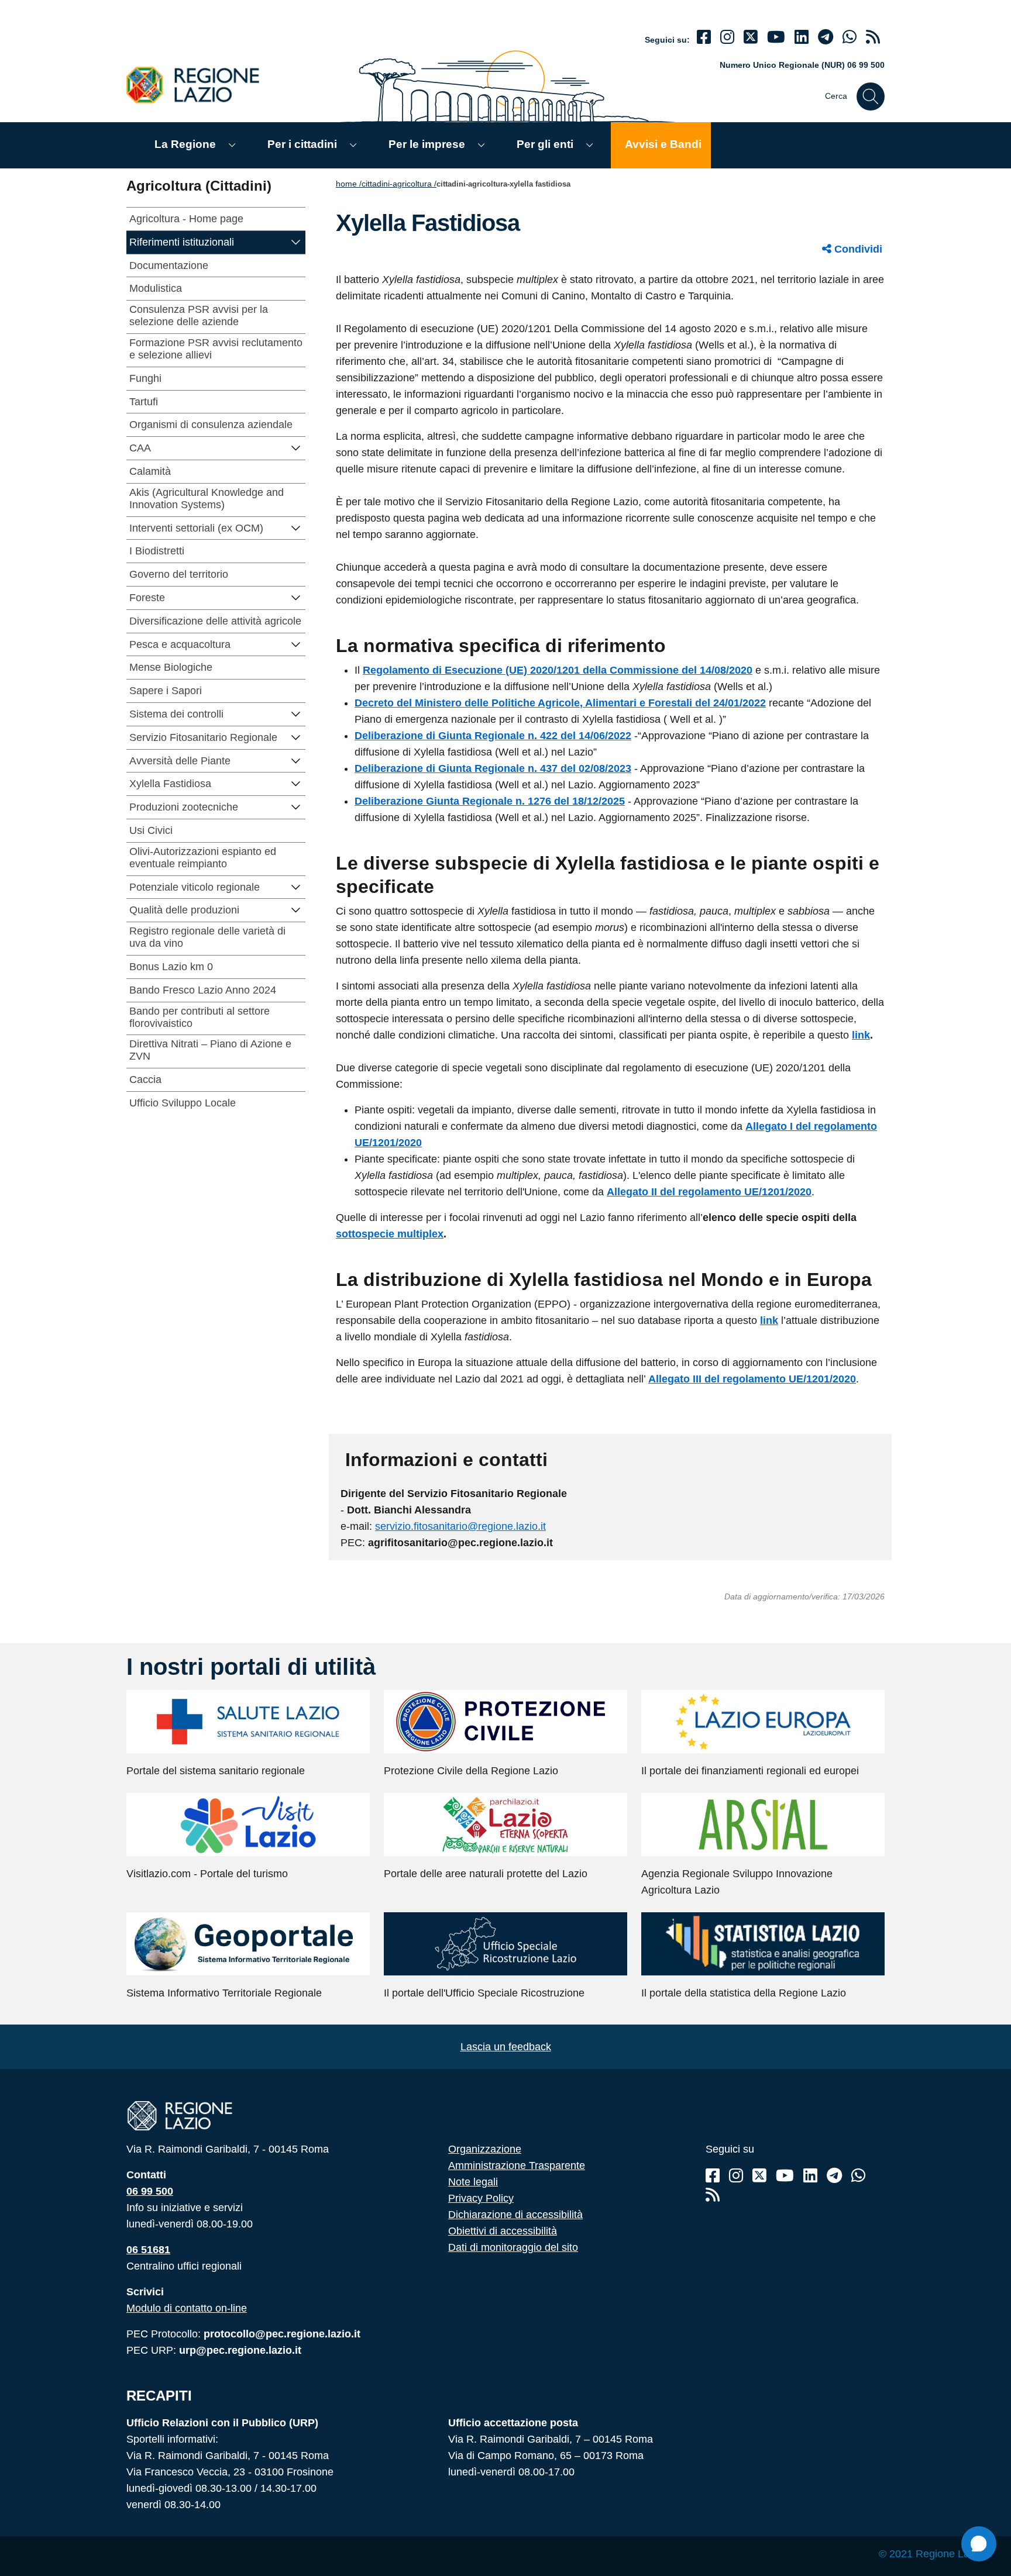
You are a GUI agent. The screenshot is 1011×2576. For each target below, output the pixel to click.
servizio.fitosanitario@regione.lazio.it (460, 1526)
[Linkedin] (802, 37)
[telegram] (826, 37)
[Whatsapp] (850, 37)
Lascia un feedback (506, 2047)
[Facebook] (704, 37)
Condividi (857, 249)
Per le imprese (427, 144)
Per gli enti (545, 144)
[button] (296, 241)
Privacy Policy (481, 2198)
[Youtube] (776, 37)
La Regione (185, 144)
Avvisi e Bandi (663, 144)
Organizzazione (485, 2149)
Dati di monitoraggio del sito (513, 2247)
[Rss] (713, 2195)
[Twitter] (751, 37)
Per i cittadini (302, 144)
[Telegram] (834, 2176)
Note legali (473, 2182)
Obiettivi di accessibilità (503, 2231)
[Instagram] (727, 37)
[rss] (873, 37)
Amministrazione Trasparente (517, 2165)
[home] (200, 85)
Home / (349, 184)
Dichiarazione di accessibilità (515, 2215)
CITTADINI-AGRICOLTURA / (399, 184)
